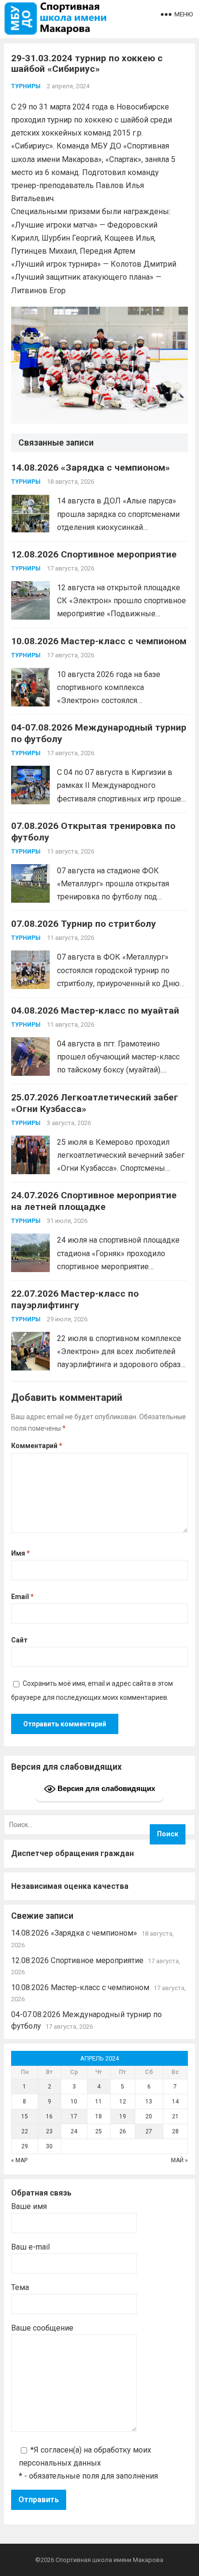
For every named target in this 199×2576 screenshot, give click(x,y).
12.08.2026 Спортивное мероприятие (94, 554)
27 (149, 2131)
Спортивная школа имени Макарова (109, 2560)
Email (22, 1597)
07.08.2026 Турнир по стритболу (84, 924)
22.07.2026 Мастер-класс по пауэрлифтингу (75, 1299)
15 (25, 2116)
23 (49, 2131)
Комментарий (37, 1446)
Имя (21, 1553)
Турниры (26, 86)
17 (74, 2116)
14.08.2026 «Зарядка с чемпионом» (91, 468)
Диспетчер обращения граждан (72, 1853)
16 (49, 2116)
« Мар (19, 2160)
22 (25, 2131)
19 (123, 2116)
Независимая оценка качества (70, 1886)
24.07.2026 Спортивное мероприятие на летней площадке (94, 1201)
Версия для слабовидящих (105, 1788)
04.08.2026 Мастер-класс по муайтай (95, 1010)
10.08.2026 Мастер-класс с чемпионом (99, 641)
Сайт (19, 1640)
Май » (179, 2160)
